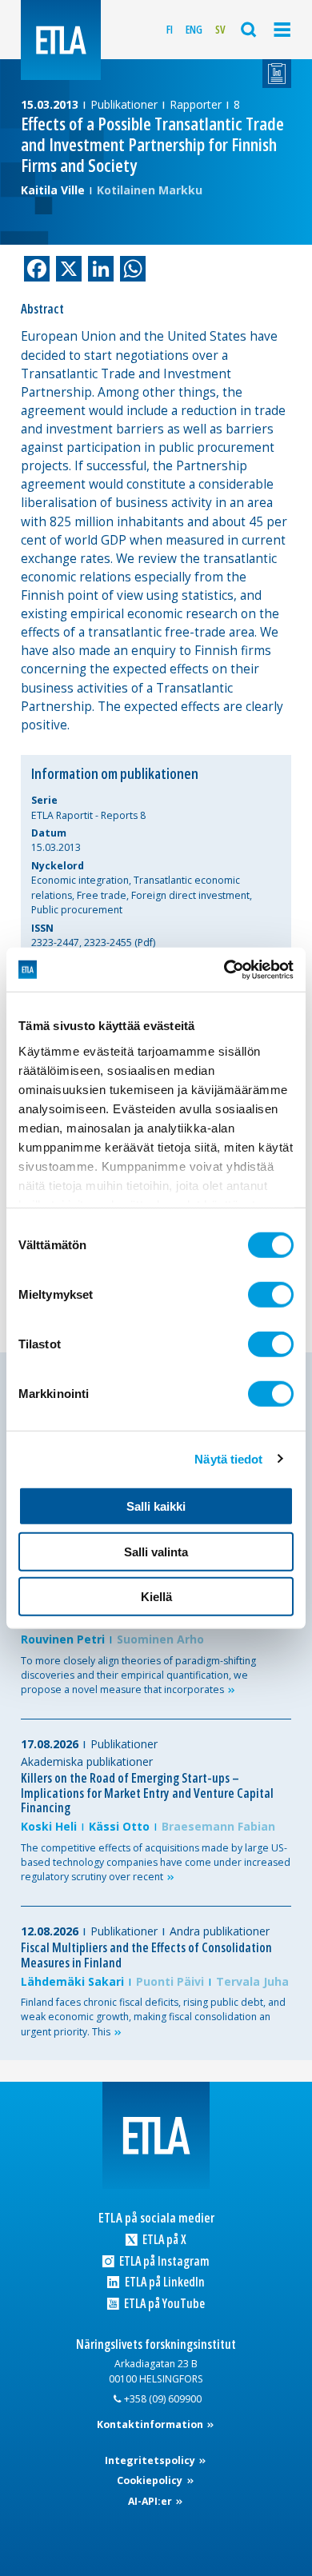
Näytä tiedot (228, 1458)
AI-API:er (151, 2501)
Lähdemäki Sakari (72, 1981)
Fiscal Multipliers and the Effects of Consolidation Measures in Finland (146, 1955)
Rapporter (196, 104)
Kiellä (156, 1597)
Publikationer (124, 104)
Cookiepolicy (151, 2480)
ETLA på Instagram (163, 2261)
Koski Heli (49, 1826)
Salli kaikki (156, 1506)
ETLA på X (163, 2240)
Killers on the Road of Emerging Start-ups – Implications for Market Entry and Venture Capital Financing (147, 1793)
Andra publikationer (220, 1931)
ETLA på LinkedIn (163, 2282)
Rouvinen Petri (63, 1639)
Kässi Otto (119, 1826)
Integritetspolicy (151, 2460)
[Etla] (61, 40)
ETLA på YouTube (163, 2304)
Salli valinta (156, 1551)
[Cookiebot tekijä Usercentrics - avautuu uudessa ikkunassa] (224, 969)
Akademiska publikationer (87, 1761)
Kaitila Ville (53, 190)
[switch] (271, 1295)
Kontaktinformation (151, 2424)
